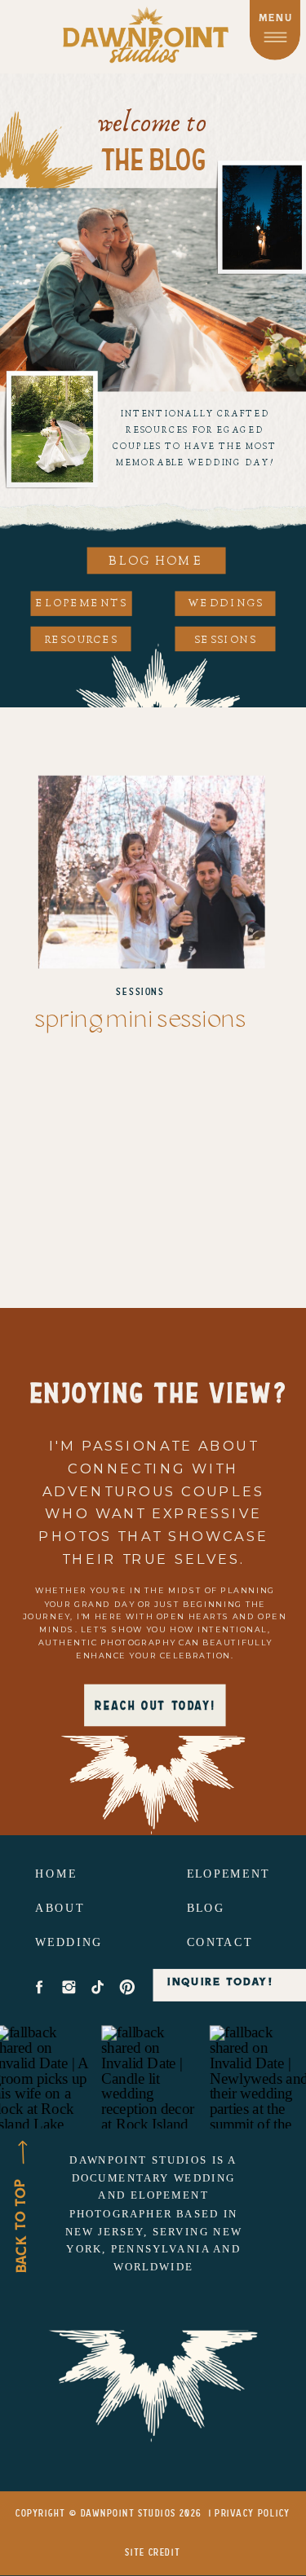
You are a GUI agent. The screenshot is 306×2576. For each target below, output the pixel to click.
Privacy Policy (253, 2514)
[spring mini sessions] (152, 872)
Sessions (140, 992)
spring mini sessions (140, 1021)
